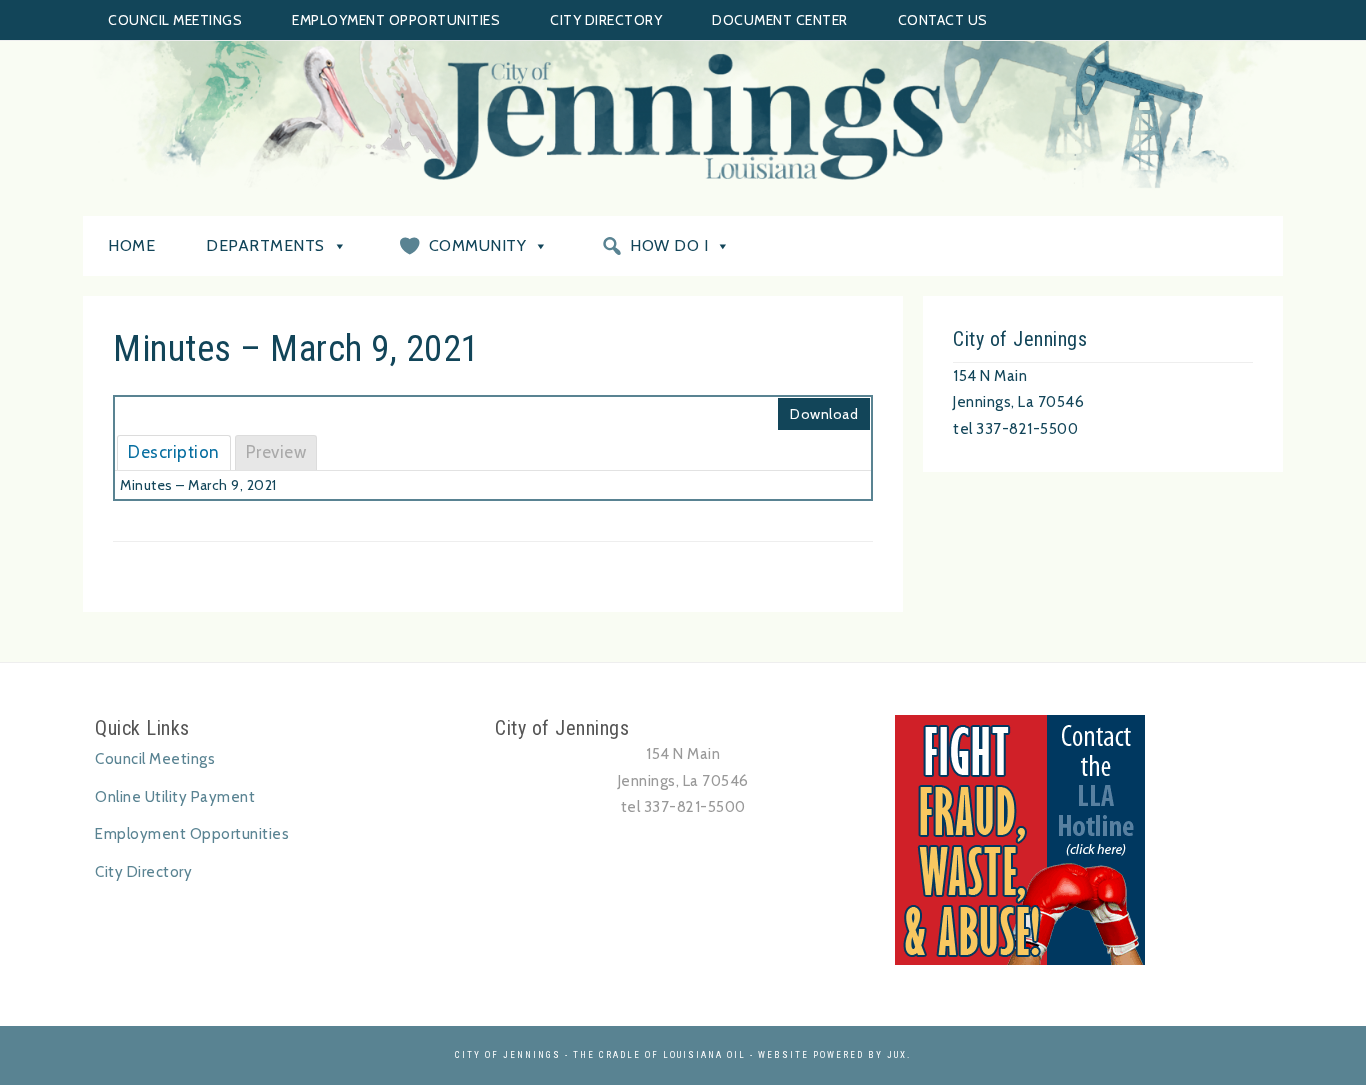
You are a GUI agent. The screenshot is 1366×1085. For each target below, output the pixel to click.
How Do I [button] (669, 245)
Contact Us (943, 20)
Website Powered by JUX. (834, 1055)
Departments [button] (265, 245)
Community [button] (478, 245)
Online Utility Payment (175, 797)
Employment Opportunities (396, 20)
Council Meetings (175, 20)
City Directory (606, 20)
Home (131, 245)
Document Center (780, 20)
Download (824, 414)
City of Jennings (683, 116)
